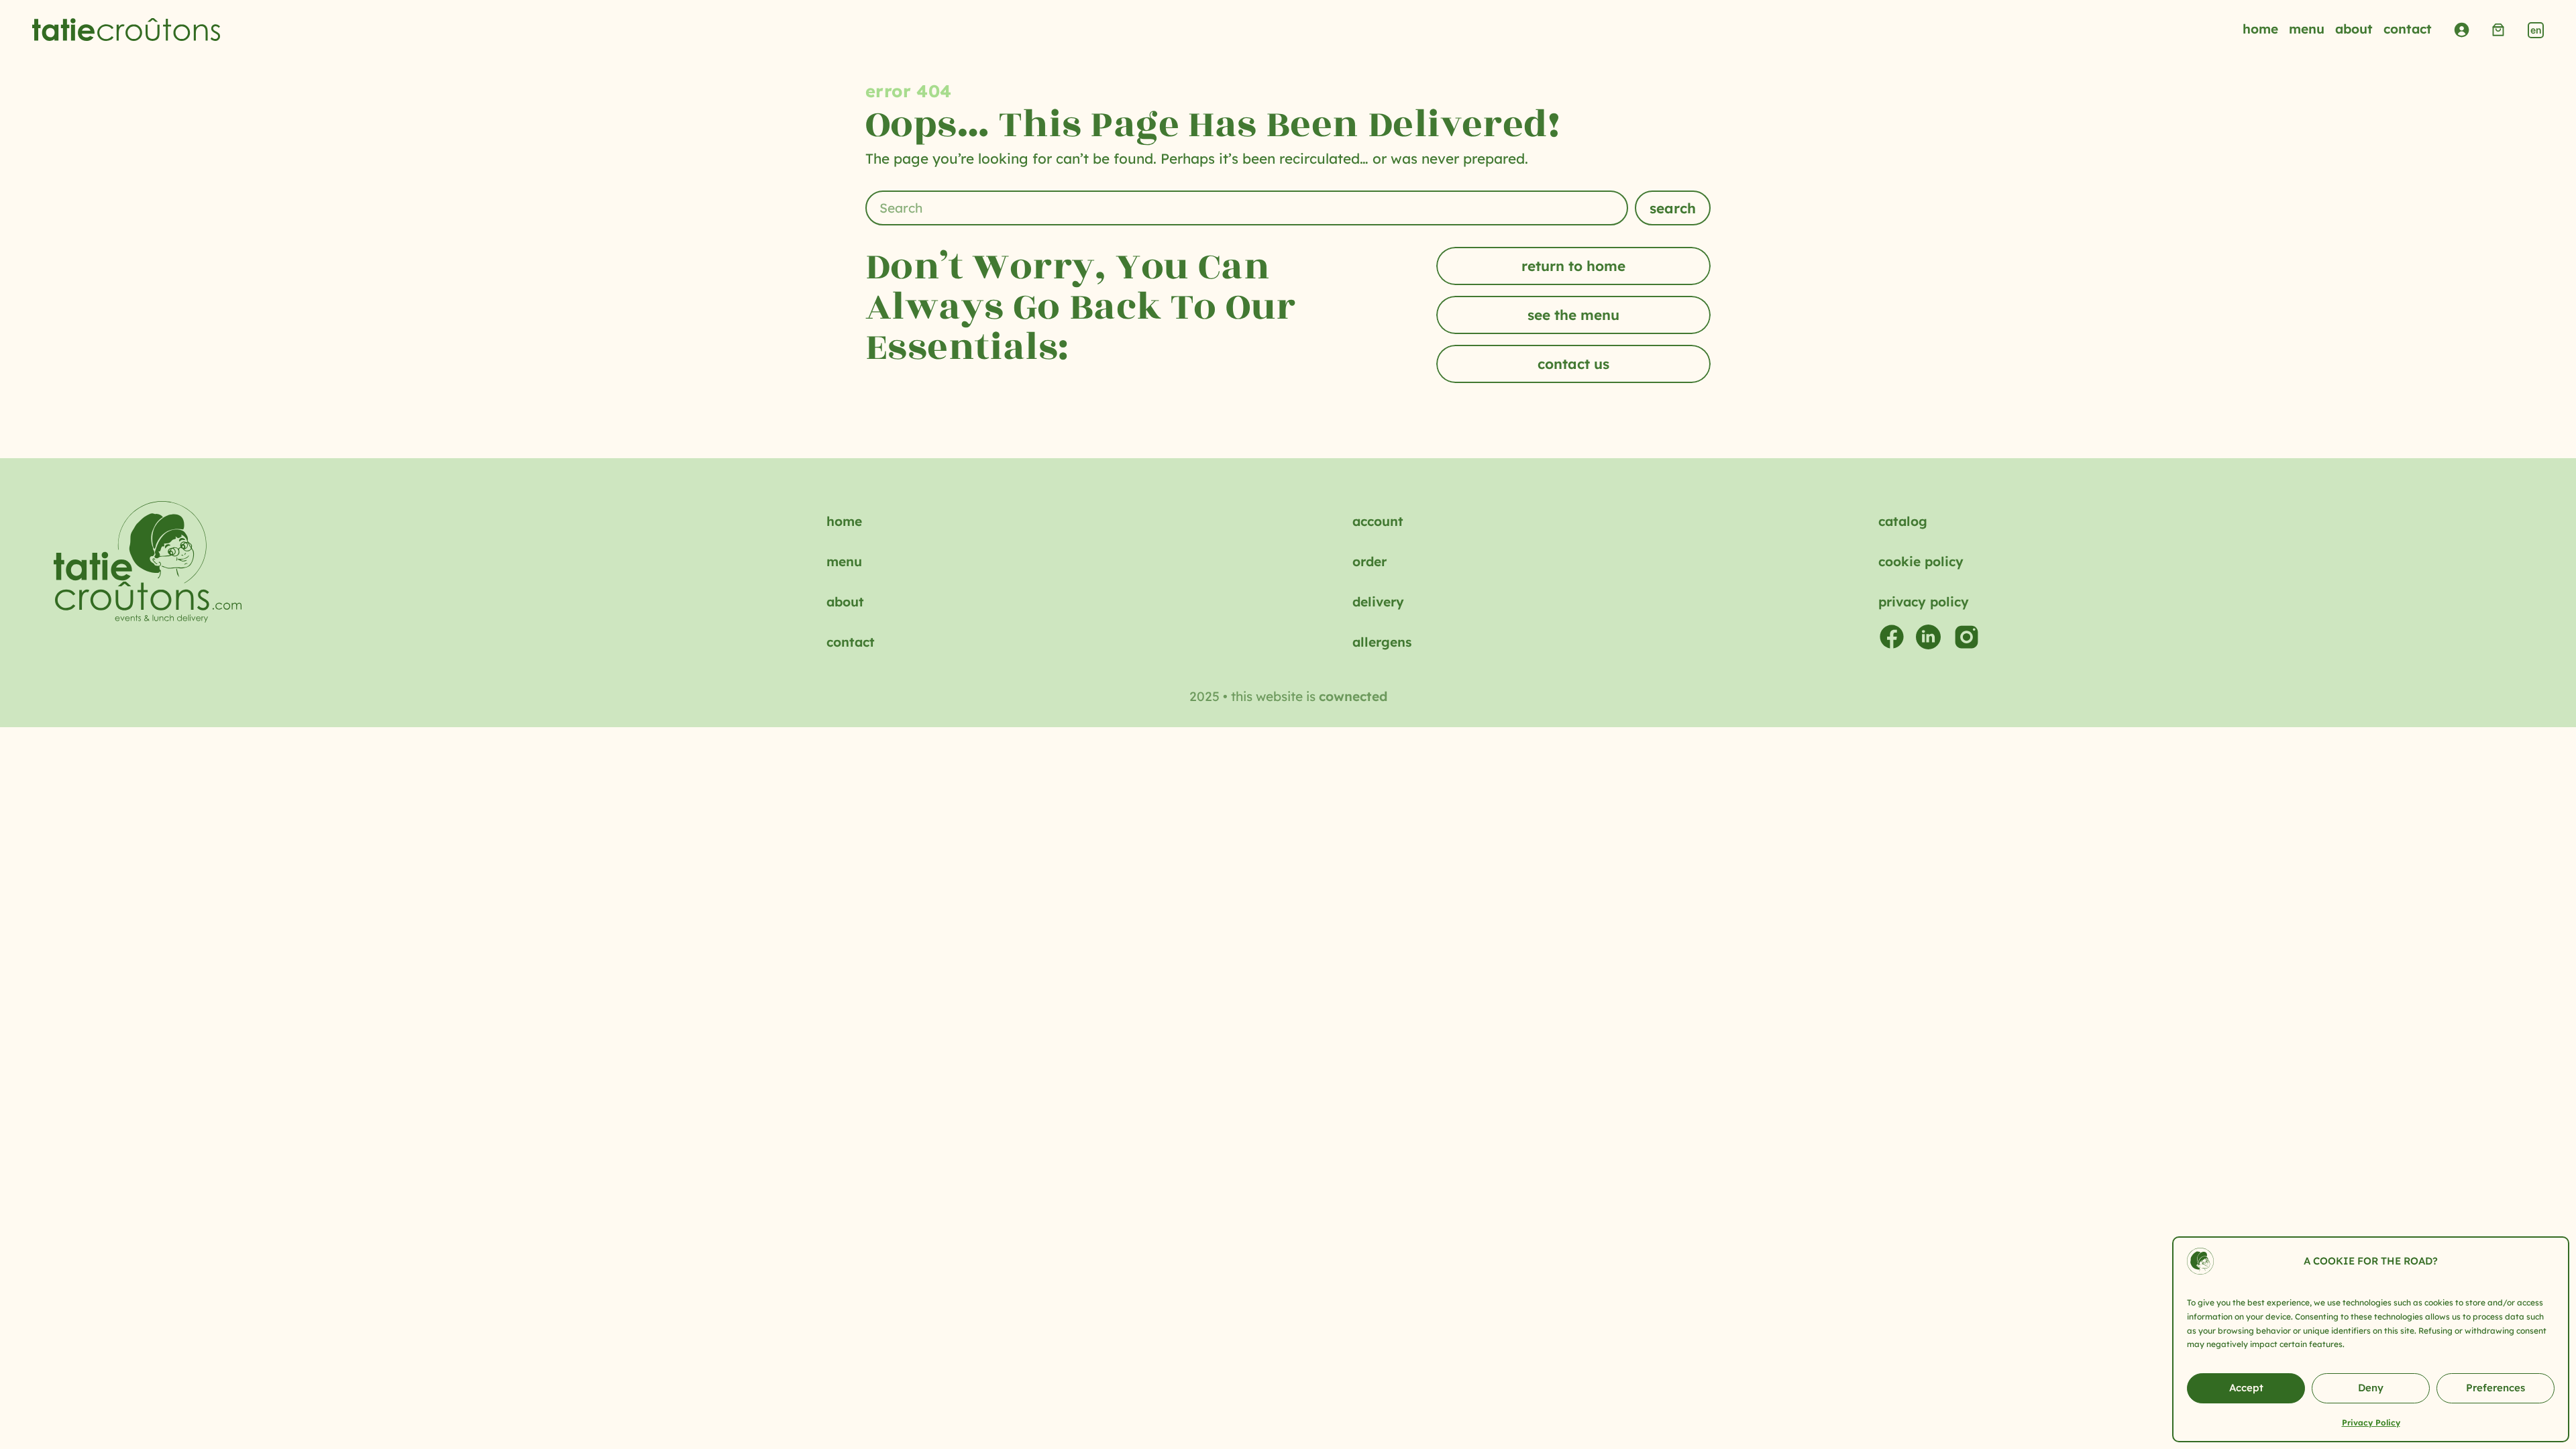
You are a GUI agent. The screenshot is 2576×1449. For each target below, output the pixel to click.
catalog (1903, 521)
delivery (1378, 602)
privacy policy (1924, 602)
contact (851, 642)
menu (844, 561)
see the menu (1573, 315)
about (845, 602)
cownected (1353, 696)
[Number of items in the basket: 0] (2498, 30)
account (1378, 521)
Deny (2371, 1388)
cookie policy (1921, 561)
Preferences (2495, 1388)
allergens (1382, 642)
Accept (2246, 1388)
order (1370, 561)
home (844, 521)
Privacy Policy (2371, 1423)
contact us (1573, 364)
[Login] (2461, 30)
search (1673, 208)
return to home (1573, 266)
